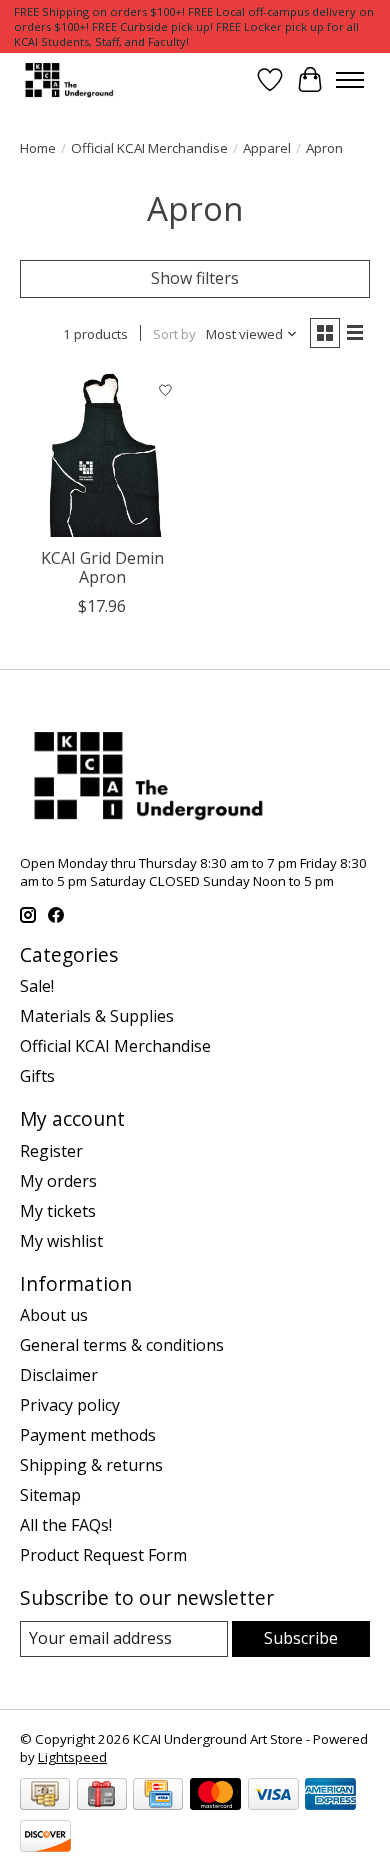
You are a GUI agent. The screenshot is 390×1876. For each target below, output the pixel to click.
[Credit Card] (158, 1796)
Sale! (37, 986)
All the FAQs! (66, 1525)
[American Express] (330, 1796)
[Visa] (273, 1796)
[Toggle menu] (350, 80)
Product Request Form (103, 1555)
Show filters (195, 278)
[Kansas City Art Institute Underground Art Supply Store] (67, 79)
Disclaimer (59, 1375)
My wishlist (61, 1241)
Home (38, 148)
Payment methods (88, 1435)
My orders (58, 1181)
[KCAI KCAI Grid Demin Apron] (102, 454)
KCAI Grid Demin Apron (102, 567)
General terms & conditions (122, 1345)
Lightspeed (72, 1757)
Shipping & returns (91, 1465)
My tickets (58, 1211)
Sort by (174, 334)
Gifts (37, 1076)
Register (51, 1151)
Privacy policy (70, 1405)
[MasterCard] (215, 1796)
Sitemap (50, 1495)
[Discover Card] (45, 1838)
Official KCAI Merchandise (149, 148)
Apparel (267, 148)
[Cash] (45, 1796)
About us (54, 1315)
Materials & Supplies (97, 1016)
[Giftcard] (102, 1796)
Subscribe (301, 1638)
